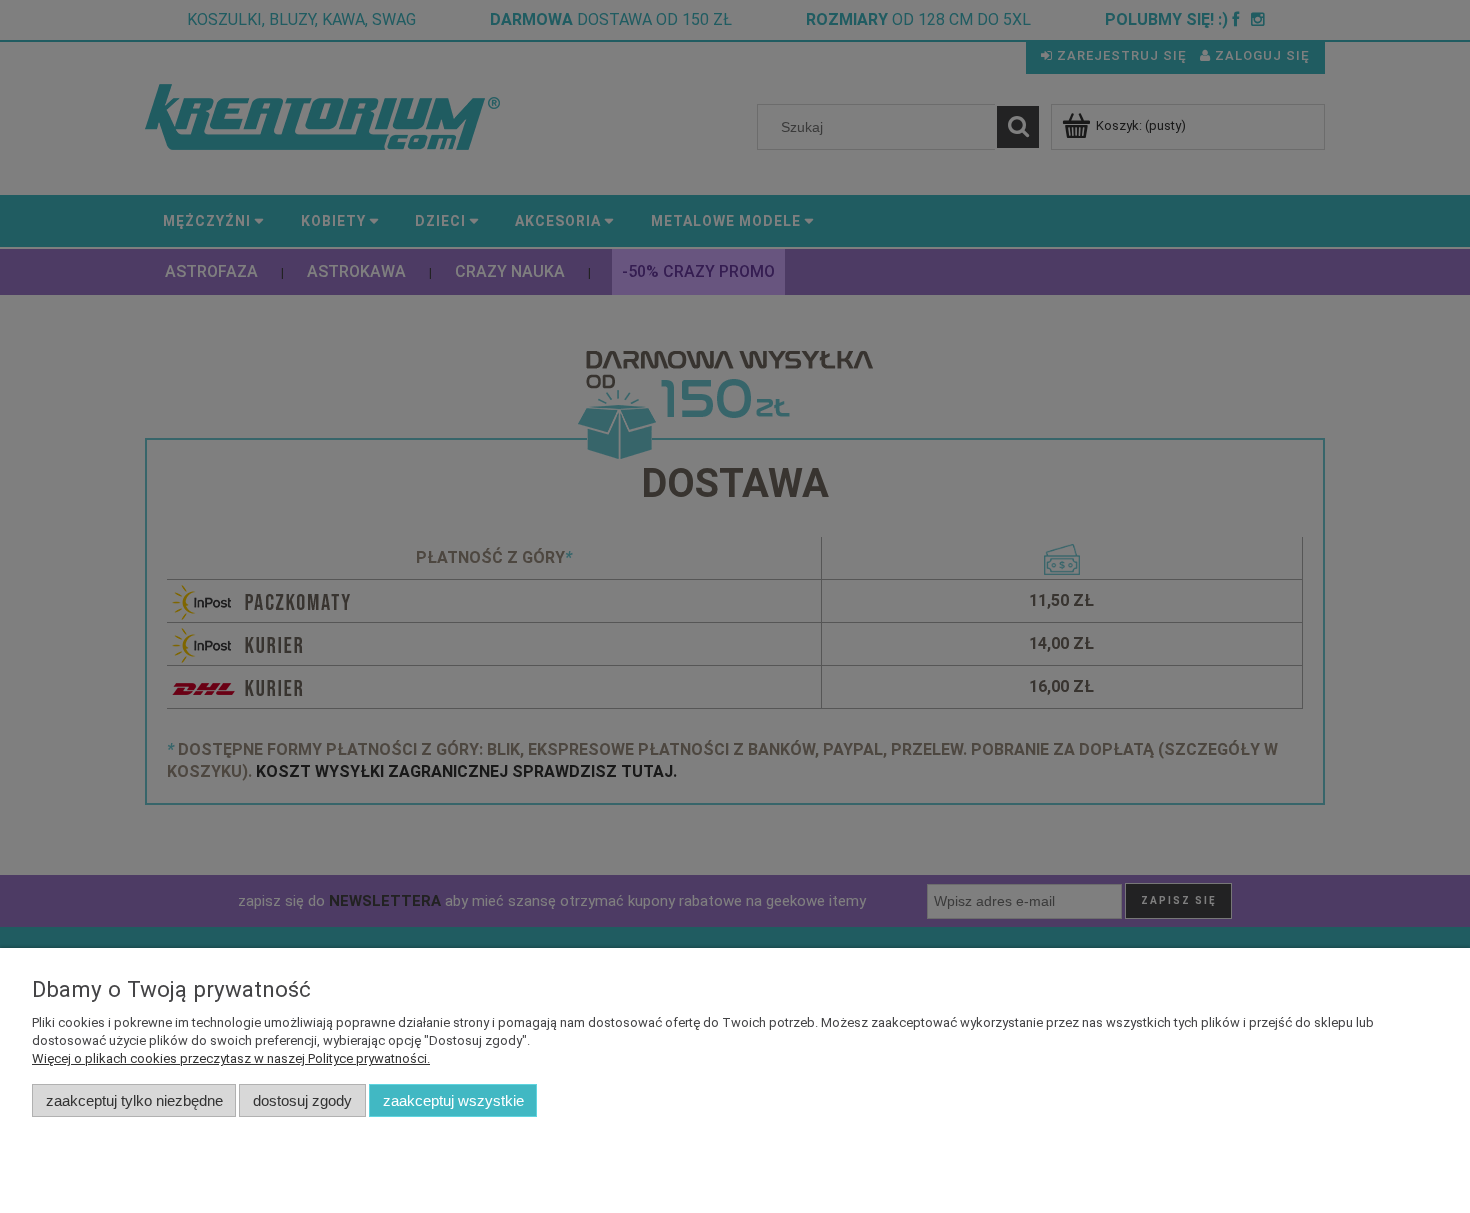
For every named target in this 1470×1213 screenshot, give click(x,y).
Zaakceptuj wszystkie (453, 1100)
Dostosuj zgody (302, 1100)
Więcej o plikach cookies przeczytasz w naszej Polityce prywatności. (231, 1058)
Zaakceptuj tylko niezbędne (134, 1100)
